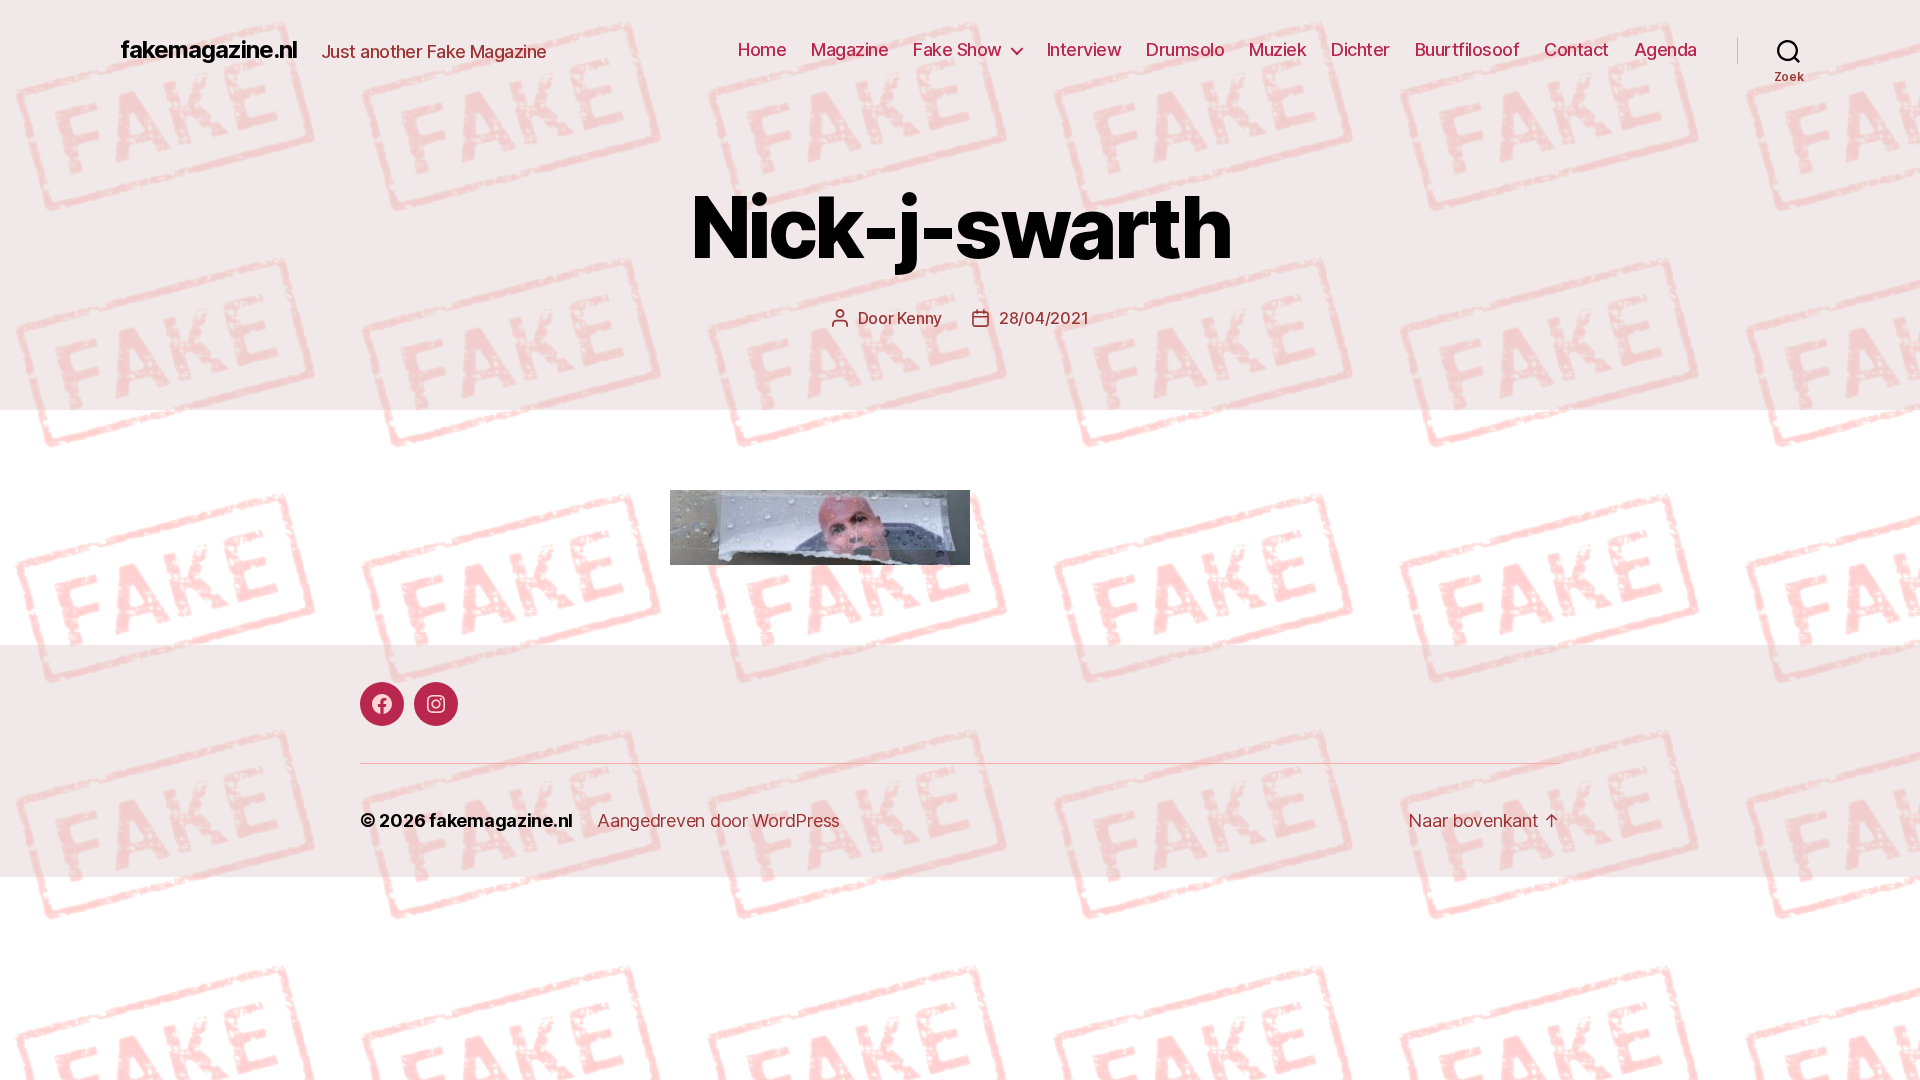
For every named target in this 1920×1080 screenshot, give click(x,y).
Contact (1576, 49)
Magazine (849, 49)
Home (762, 49)
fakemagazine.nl (208, 50)
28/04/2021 (1043, 318)
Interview (1084, 49)
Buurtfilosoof (1467, 49)
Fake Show (957, 49)
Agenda (1665, 49)
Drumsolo (1185, 49)
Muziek (1277, 49)
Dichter (1360, 49)
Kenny (919, 318)
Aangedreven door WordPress (718, 820)
